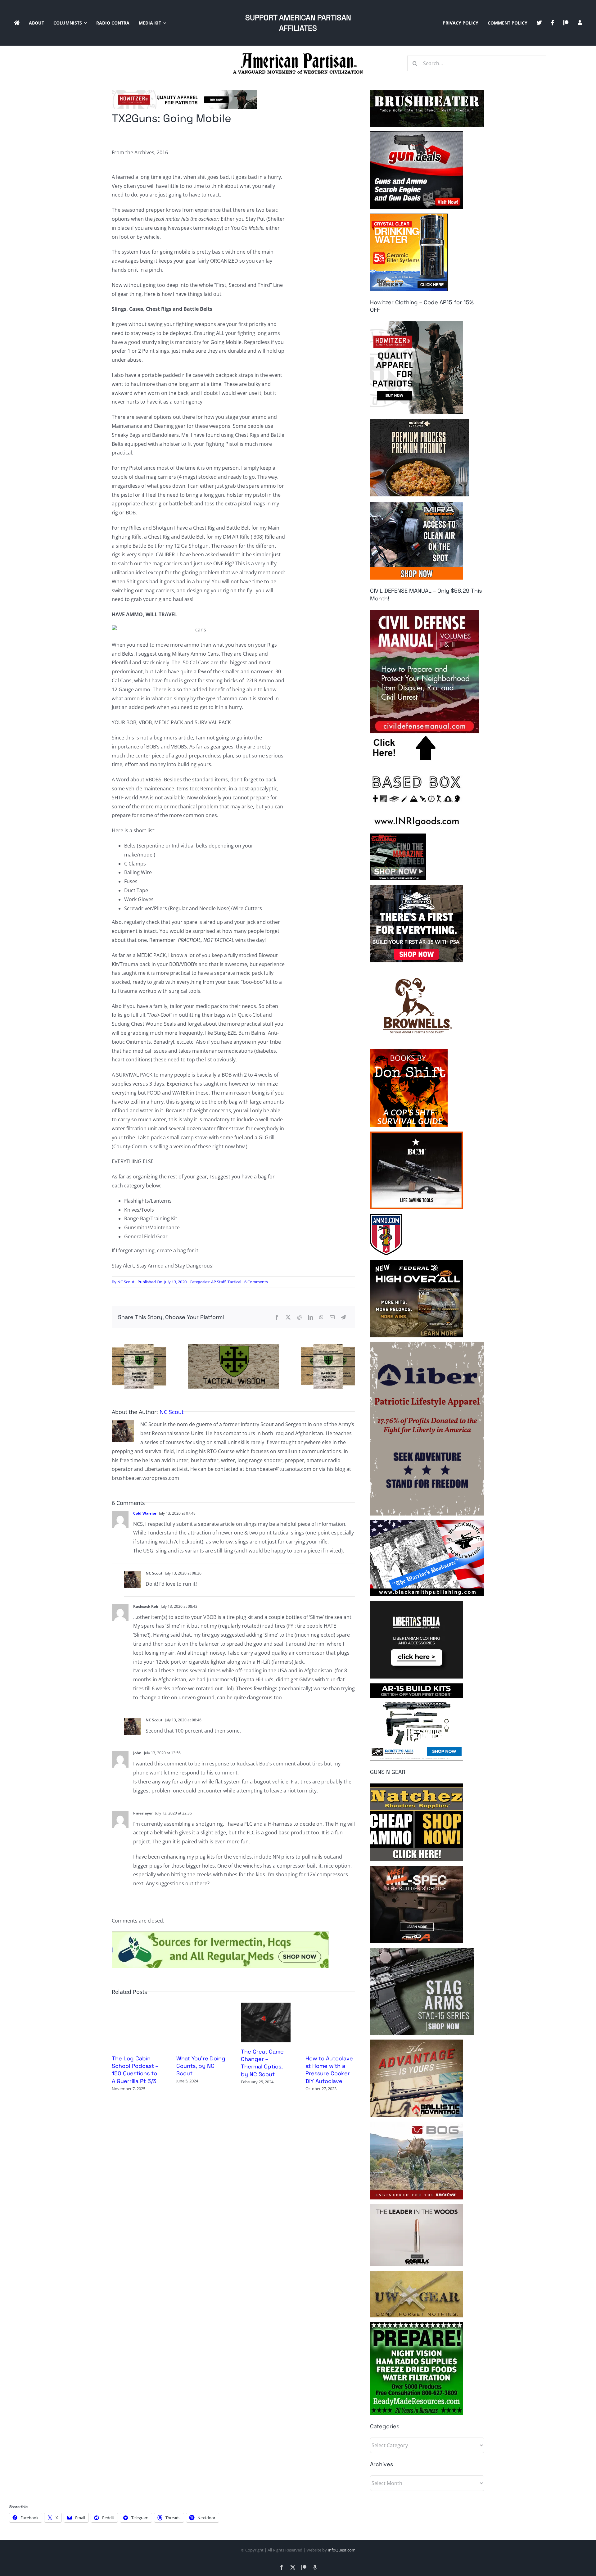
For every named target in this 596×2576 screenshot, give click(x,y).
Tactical (234, 1282)
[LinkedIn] (310, 1317)
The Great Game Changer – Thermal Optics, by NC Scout (262, 2063)
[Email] (332, 1317)
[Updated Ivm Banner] (220, 1934)
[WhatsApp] (321, 1317)
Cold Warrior (145, 1513)
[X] (288, 1317)
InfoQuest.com (342, 2550)
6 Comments (256, 1282)
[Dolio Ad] (233, 1346)
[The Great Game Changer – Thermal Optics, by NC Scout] (266, 2006)
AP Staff (218, 1282)
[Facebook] (277, 1317)
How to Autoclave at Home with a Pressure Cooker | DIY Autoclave (329, 2070)
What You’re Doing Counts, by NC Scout (201, 2066)
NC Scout (126, 1282)
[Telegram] (343, 1317)
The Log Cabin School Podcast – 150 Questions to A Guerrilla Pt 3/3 (135, 2070)
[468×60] (184, 93)
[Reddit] (299, 1317)
